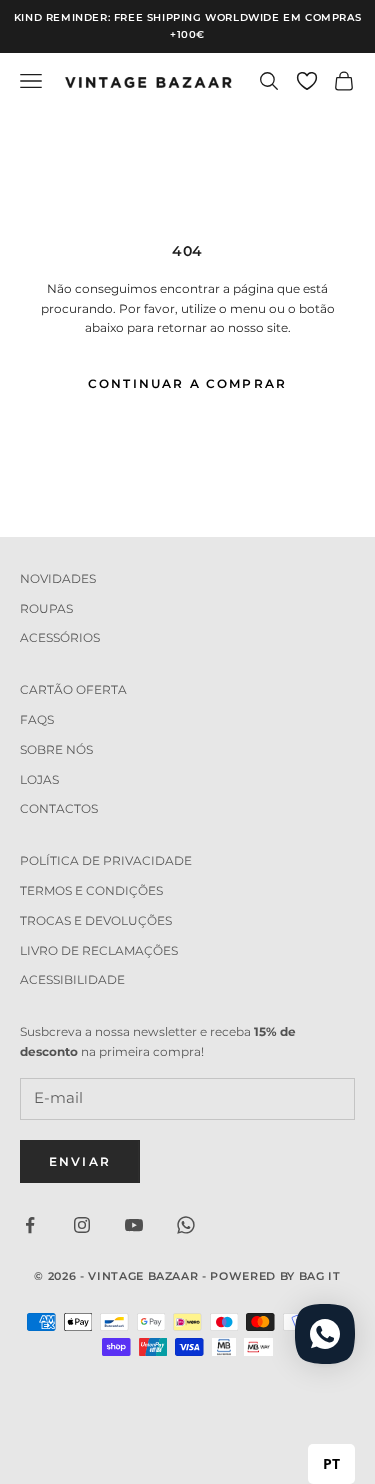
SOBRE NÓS (56, 749)
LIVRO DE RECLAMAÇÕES (99, 950)
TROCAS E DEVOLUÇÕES (96, 920)
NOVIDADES (58, 578)
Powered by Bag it (275, 1276)
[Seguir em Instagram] (82, 1225)
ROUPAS (46, 608)
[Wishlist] (307, 81)
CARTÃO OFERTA (73, 689)
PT (331, 1463)
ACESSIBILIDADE (72, 979)
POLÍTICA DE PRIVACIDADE (106, 860)
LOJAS (39, 779)
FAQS (37, 719)
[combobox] (331, 1464)
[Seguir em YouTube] (134, 1225)
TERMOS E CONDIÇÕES (91, 890)
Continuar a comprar (187, 383)
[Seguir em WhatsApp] (186, 1225)
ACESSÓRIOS (60, 637)
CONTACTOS (59, 808)
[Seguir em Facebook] (30, 1225)
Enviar (80, 1161)
